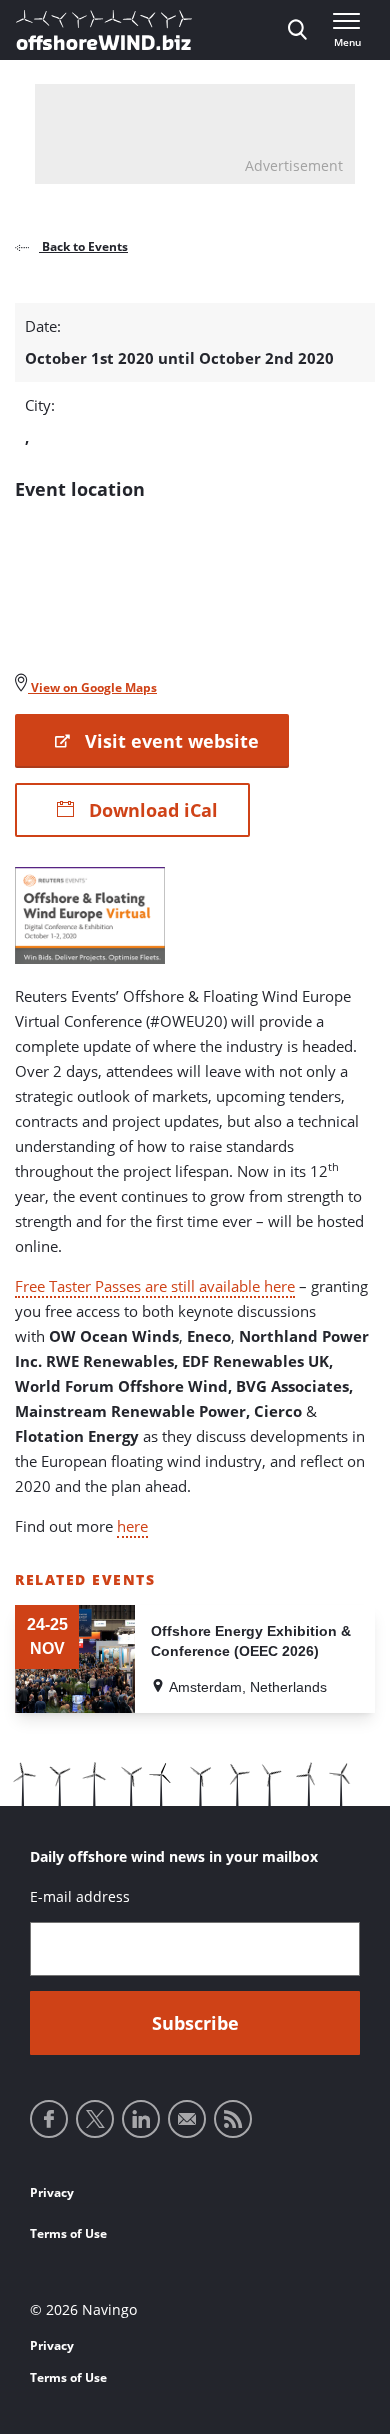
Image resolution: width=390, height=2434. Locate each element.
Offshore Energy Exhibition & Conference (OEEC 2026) (251, 1641)
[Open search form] (297, 30)
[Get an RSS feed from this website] (233, 2119)
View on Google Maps (92, 687)
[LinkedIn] (141, 2119)
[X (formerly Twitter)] (95, 2119)
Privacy (52, 2192)
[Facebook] (49, 2119)
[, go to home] (104, 30)
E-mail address (80, 1896)
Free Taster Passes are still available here (155, 1286)
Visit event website (169, 741)
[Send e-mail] (187, 2119)
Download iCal (151, 810)
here (132, 1526)
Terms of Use (68, 2233)
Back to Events (83, 246)
